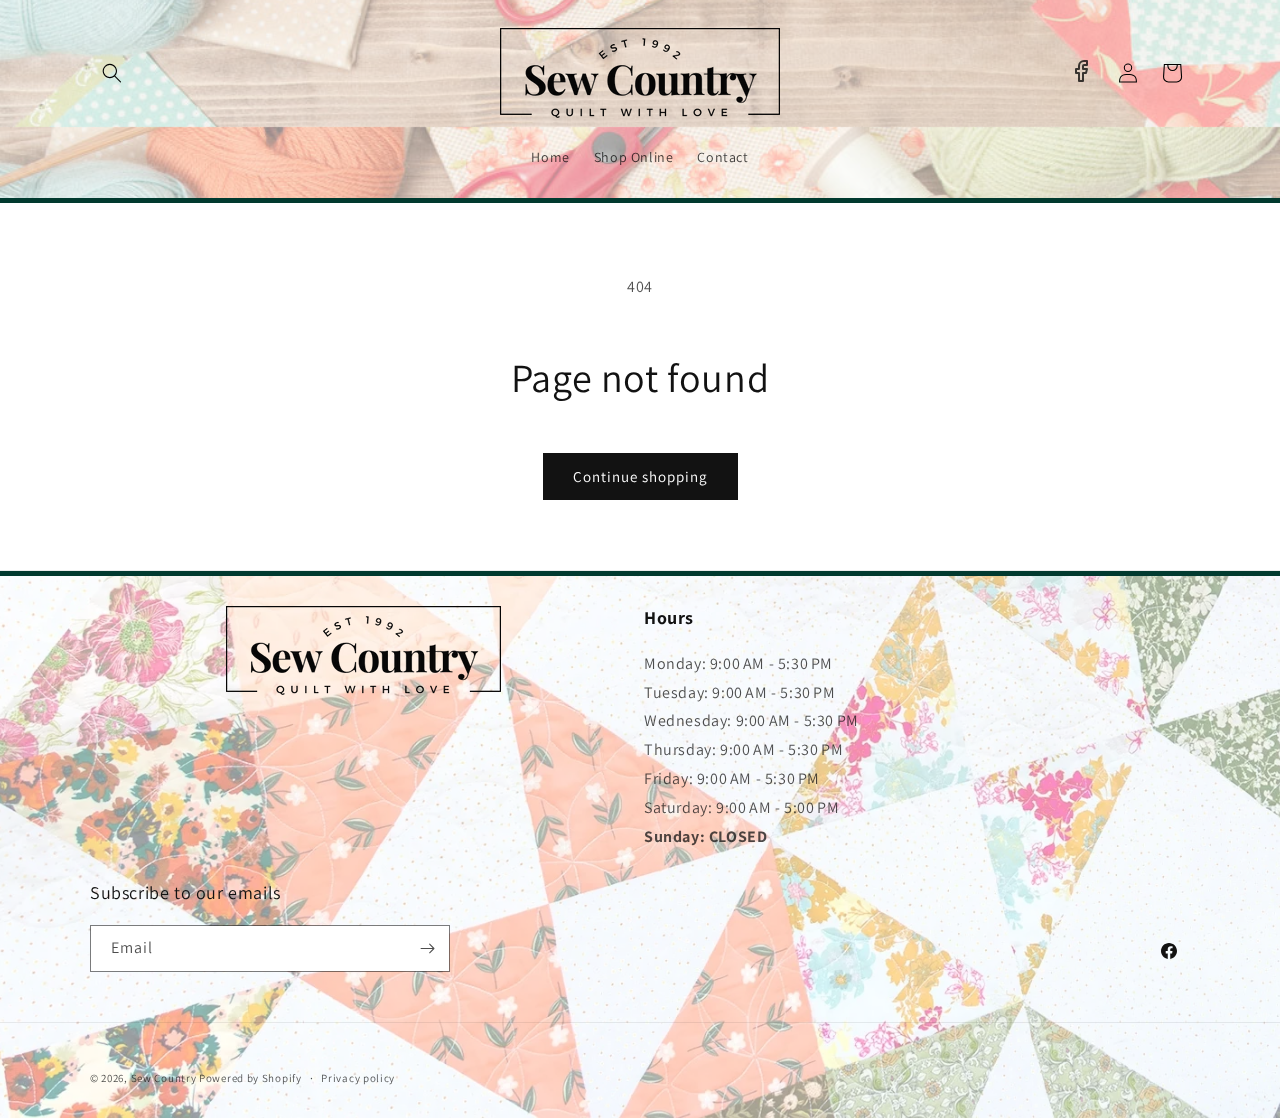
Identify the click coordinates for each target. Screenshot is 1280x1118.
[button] (112, 73)
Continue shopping (640, 476)
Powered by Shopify (250, 1078)
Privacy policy (358, 1078)
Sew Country (164, 1078)
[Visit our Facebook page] (1081, 71)
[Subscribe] (427, 948)
